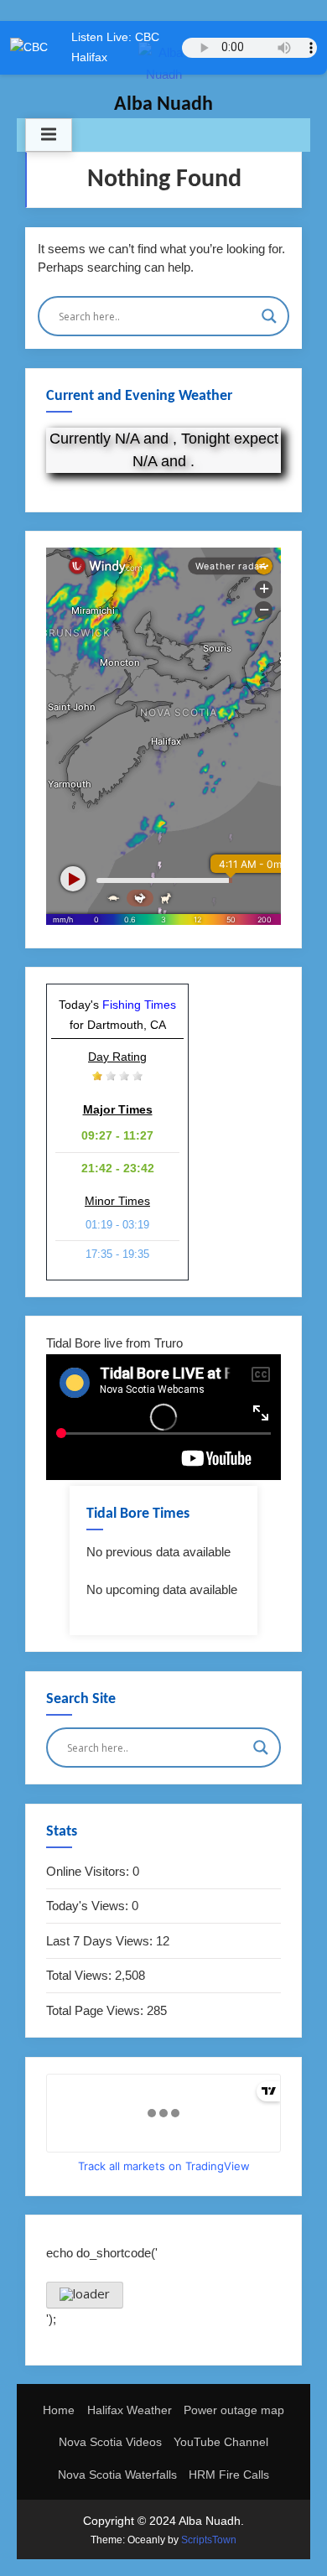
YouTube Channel (221, 2442)
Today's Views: (89, 1906)
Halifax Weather (130, 2410)
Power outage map (234, 2410)
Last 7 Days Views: (101, 1941)
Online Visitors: (89, 1871)
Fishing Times (139, 1005)
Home (59, 2410)
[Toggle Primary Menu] (49, 135)
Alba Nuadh (163, 105)
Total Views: (80, 1975)
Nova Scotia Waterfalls (117, 2475)
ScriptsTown (209, 2540)
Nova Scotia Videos (110, 2442)
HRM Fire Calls (229, 2475)
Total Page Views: (96, 2010)
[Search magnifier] (269, 316)
